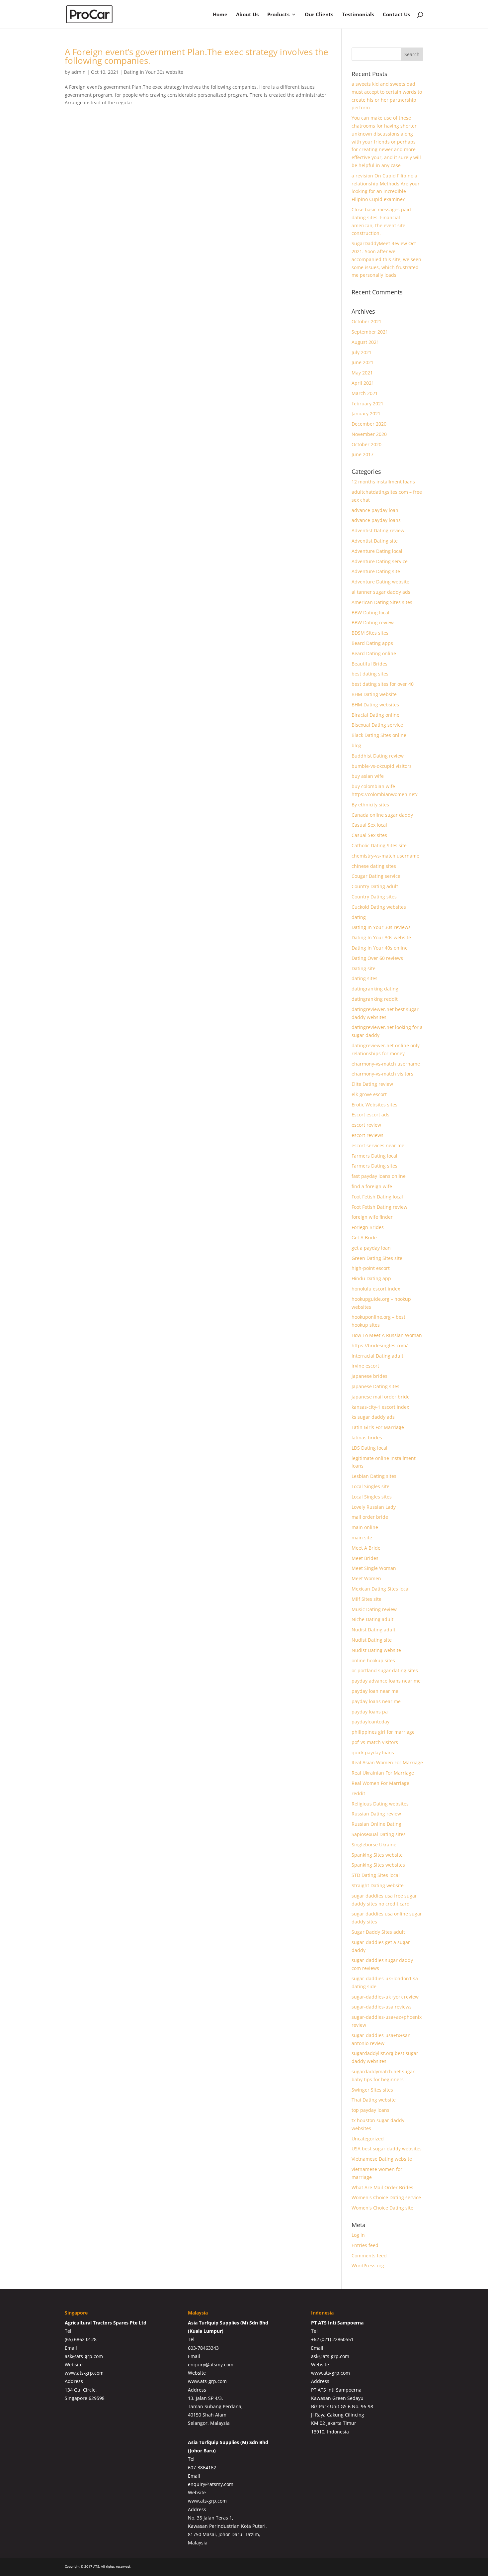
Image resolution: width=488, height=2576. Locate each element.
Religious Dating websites (380, 1804)
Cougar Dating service (376, 876)
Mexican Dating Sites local (381, 1589)
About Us (247, 15)
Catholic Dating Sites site (379, 845)
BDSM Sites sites (370, 633)
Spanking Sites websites (378, 1865)
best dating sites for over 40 (383, 684)
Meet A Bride (366, 1548)
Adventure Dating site (376, 571)
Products (278, 15)
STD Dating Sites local (376, 1875)
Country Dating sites (374, 897)
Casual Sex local (369, 825)
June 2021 (363, 362)
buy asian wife (368, 776)
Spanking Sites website (377, 1855)
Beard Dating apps (372, 643)
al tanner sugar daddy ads (381, 592)
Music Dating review (374, 1609)
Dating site (364, 968)
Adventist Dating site (375, 541)
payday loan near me (375, 1691)
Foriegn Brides (368, 1227)
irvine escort (365, 1366)
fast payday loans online (379, 1176)
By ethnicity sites (370, 805)
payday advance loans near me (386, 1681)
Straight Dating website (378, 1885)
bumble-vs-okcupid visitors (382, 766)
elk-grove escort (369, 1094)
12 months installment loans (383, 482)
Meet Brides (365, 1558)
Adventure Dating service (380, 561)
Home (220, 15)
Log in (358, 2235)
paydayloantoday (370, 1722)
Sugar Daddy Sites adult (378, 1932)
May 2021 (362, 373)
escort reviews (367, 1135)
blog (356, 745)
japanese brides (369, 1376)
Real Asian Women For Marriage (387, 1762)
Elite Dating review (372, 1084)
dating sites (365, 978)
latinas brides (367, 1438)
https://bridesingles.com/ (380, 1345)
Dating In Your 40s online (380, 948)
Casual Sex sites (369, 835)
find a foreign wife (372, 1186)
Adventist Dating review (378, 530)
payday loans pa (370, 1712)
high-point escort (371, 1268)
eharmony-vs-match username (386, 1064)
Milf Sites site (366, 1599)
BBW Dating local (370, 613)
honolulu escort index (376, 1289)
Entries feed (365, 2245)
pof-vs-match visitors (375, 1742)
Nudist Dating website (376, 1650)
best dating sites (370, 674)
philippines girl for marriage (383, 1732)
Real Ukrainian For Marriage (383, 1773)
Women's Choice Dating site (382, 2208)
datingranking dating (375, 989)
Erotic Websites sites (374, 1105)
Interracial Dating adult (377, 1356)
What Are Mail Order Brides (382, 2187)
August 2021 (365, 342)
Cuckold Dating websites (379, 907)
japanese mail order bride (381, 1397)
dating (359, 917)
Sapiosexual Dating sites (379, 1834)
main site (362, 1538)
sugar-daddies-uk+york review (385, 1997)
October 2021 (366, 321)
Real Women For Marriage (380, 1783)
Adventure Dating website (380, 582)
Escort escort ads (370, 1115)
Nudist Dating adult (373, 1630)
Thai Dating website (374, 2100)
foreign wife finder (372, 1217)
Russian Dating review (376, 1814)
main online (365, 1527)
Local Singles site (370, 1486)
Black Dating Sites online (379, 735)
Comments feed (369, 2256)
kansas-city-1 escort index (380, 1407)
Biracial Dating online (375, 715)
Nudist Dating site (372, 1640)
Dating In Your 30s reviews (381, 927)
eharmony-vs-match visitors (382, 1074)
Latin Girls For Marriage (378, 1427)
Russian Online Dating (376, 1824)
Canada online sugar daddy (382, 815)
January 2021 (366, 413)
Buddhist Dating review (378, 756)
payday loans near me (376, 1701)
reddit (358, 1793)
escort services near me (378, 1145)
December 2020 (369, 424)
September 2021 (370, 332)
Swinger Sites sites (372, 2090)
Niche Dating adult (372, 1619)
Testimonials (358, 15)
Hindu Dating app (371, 1278)
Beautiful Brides (369, 664)
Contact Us (396, 15)
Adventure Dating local (377, 551)
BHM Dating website (374, 694)
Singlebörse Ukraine (374, 1845)
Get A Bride (364, 1237)
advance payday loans (376, 520)
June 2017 (363, 454)
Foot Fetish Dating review (379, 1207)
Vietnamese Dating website (382, 2159)
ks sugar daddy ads (373, 1417)
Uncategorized (368, 2139)
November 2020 (369, 434)
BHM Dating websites (375, 705)
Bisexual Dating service (377, 725)
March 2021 (365, 393)
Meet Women (366, 1578)
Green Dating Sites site (377, 1258)
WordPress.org (368, 2266)
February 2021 (367, 404)
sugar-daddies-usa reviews (382, 2007)
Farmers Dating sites (374, 1166)
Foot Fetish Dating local (377, 1197)
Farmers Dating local (374, 1156)
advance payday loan (375, 510)
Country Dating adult (375, 886)
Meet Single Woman (374, 1568)
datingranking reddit (375, 999)
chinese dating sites (374, 866)
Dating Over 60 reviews (377, 958)
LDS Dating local (369, 1448)
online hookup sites (373, 1660)
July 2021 (362, 352)
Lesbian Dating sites (374, 1476)
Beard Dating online (374, 653)
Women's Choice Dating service (386, 2197)
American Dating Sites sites (382, 602)
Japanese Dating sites (375, 1386)
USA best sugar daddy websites (387, 2149)
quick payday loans (373, 1752)
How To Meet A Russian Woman (387, 1335)
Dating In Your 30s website (154, 72)
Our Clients (319, 15)
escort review (366, 1125)
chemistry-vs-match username (385, 856)
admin (79, 72)
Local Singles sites (372, 1497)
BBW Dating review (373, 622)
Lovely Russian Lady (374, 1507)
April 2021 (363, 383)
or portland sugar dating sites (385, 1670)
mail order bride (370, 1517)
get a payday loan (371, 1248)
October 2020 (366, 444)
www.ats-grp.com (84, 2373)
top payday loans (370, 2110)
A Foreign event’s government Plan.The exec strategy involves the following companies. (197, 56)
